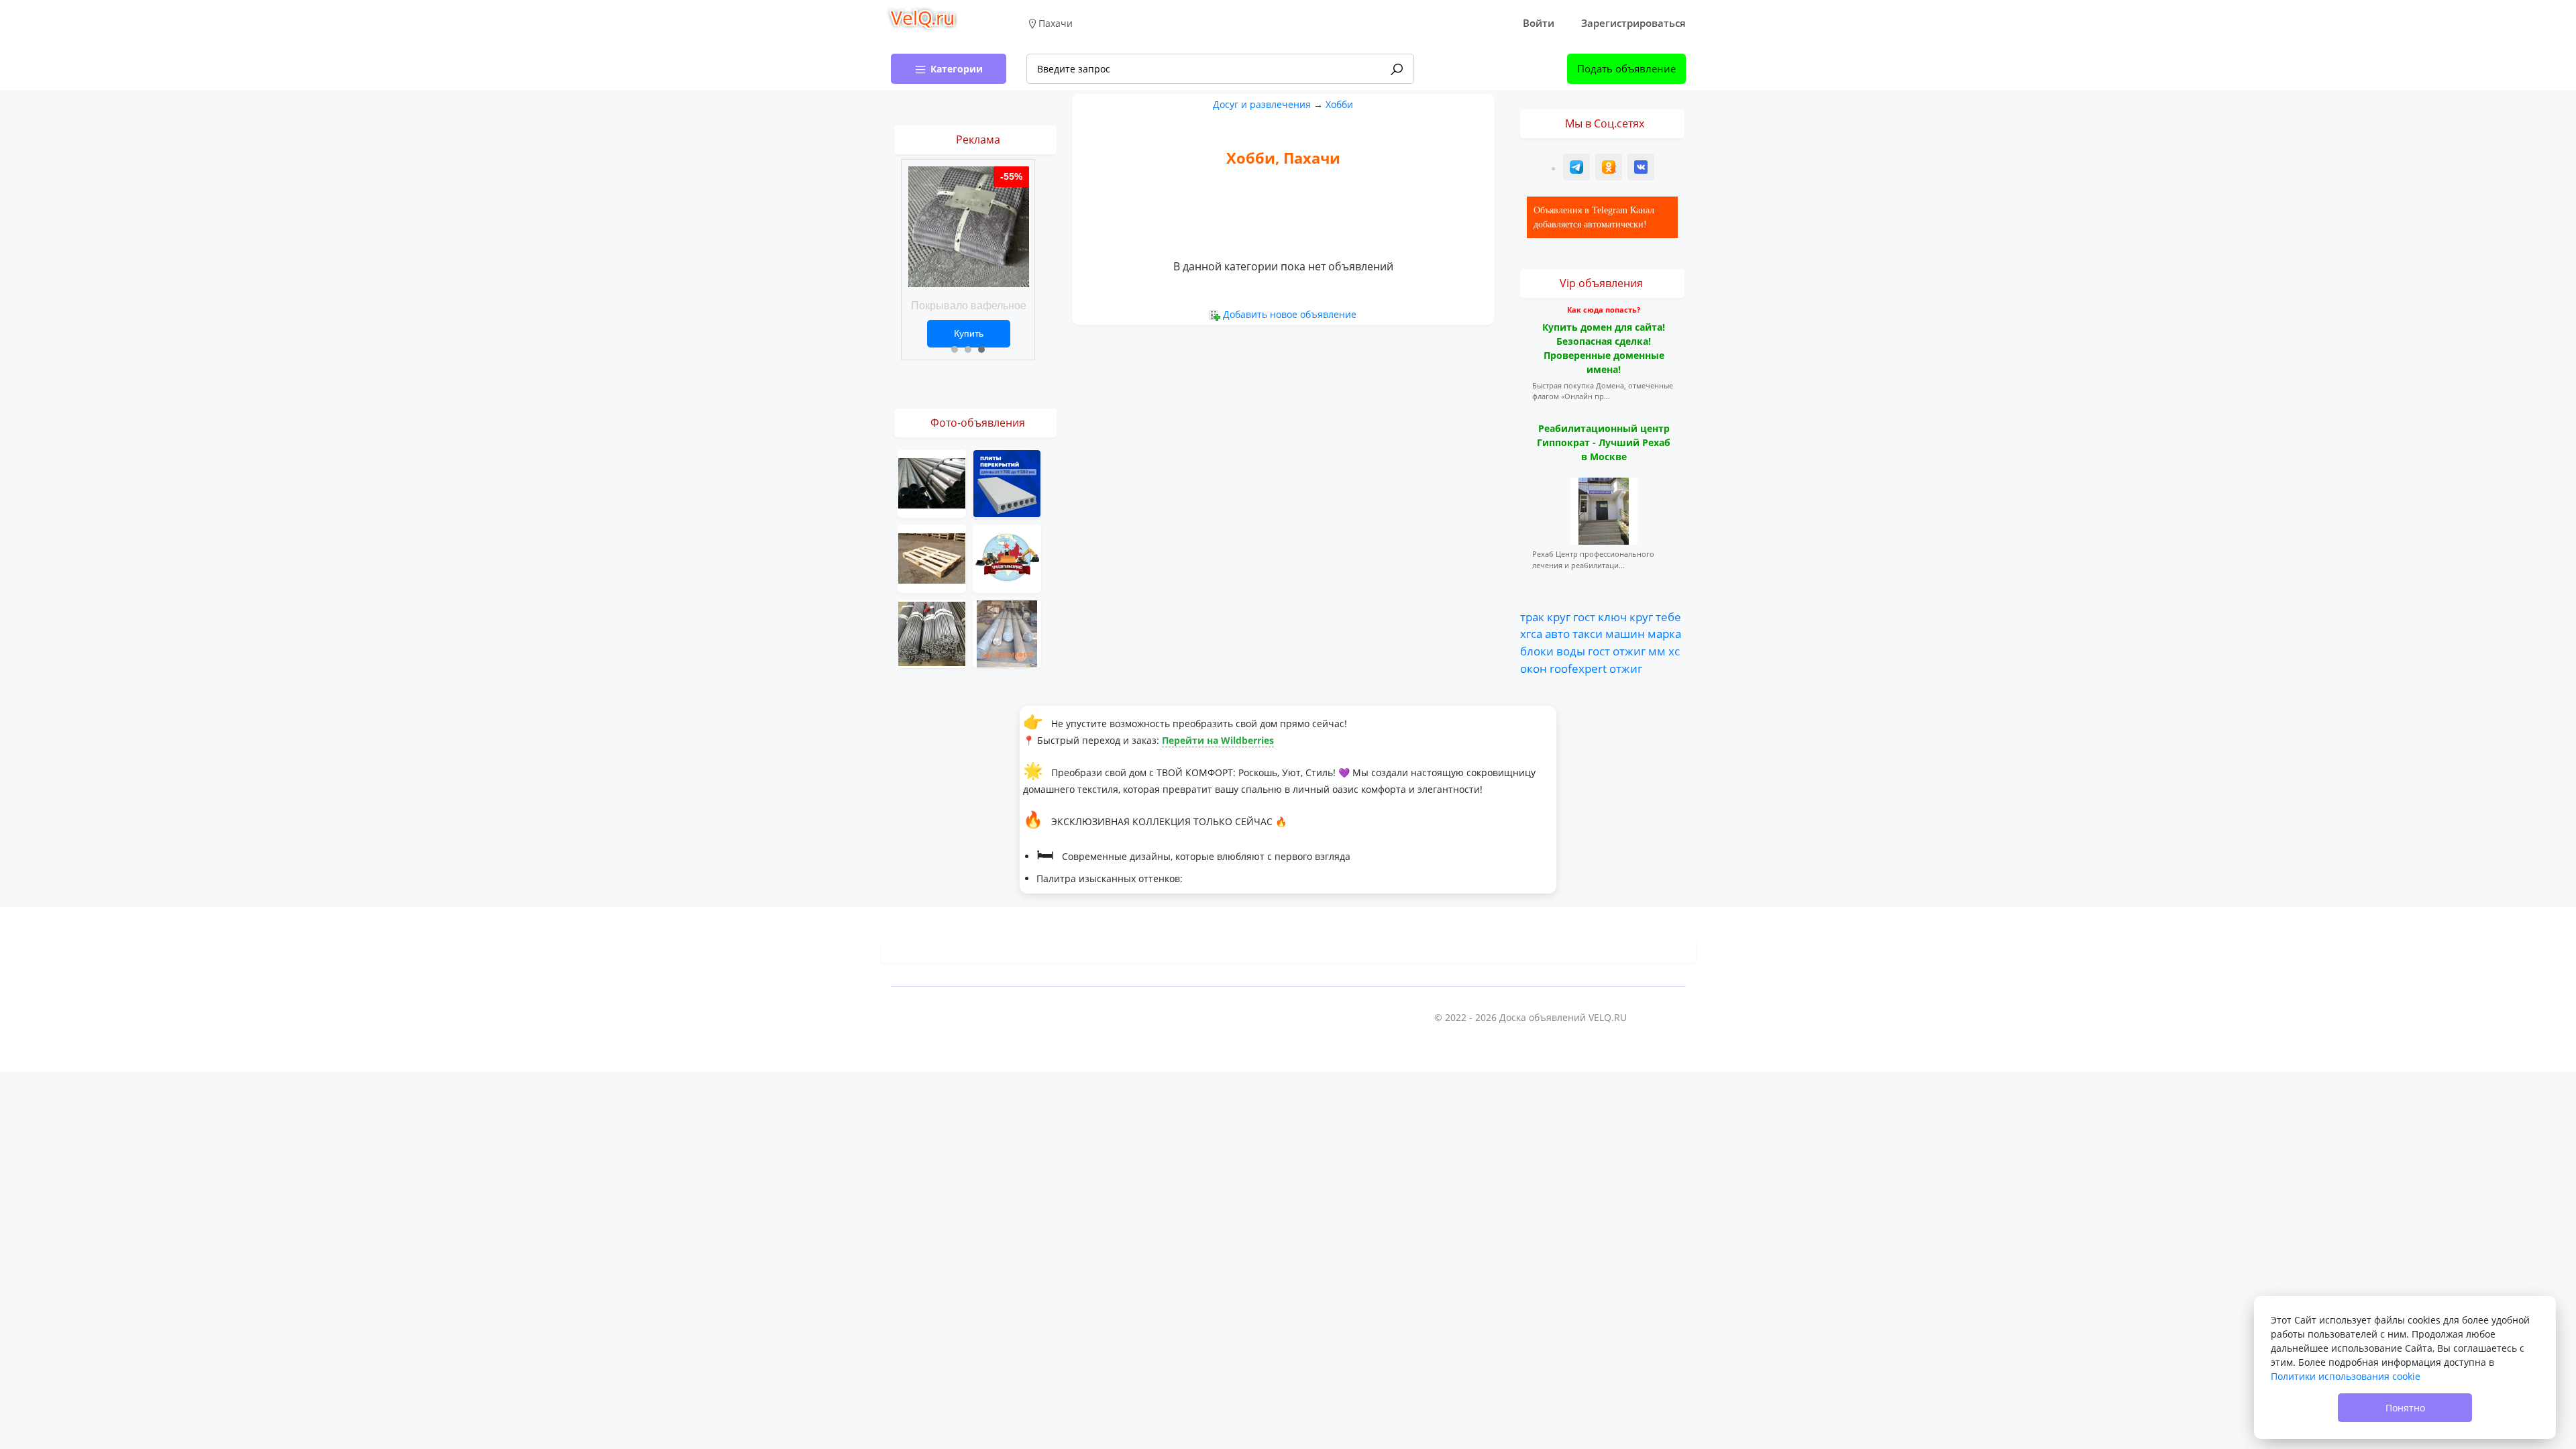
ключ (1612, 616)
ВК (1642, 169)
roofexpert (1578, 668)
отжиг (1629, 651)
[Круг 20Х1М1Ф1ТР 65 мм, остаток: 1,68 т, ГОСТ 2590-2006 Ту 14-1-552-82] (1007, 633)
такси (1588, 633)
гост (1584, 616)
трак (1532, 616)
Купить (969, 333)
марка (1664, 633)
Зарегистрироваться (1633, 23)
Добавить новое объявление (1290, 314)
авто (1557, 633)
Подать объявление (1626, 68)
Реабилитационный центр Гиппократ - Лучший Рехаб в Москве (1604, 442)
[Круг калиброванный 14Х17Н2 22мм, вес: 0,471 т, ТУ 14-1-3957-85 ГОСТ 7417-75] (932, 633)
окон (1534, 668)
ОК (1610, 169)
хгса (1531, 633)
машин (1625, 633)
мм (1657, 651)
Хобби (1339, 104)
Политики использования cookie (2346, 1376)
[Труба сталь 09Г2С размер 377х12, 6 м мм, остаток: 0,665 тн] (932, 483)
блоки (1537, 651)
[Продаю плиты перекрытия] (1007, 483)
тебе (1668, 616)
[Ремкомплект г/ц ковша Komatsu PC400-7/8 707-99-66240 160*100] (1007, 558)
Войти (1539, 23)
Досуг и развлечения (1262, 104)
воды (1571, 651)
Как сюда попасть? (1604, 310)
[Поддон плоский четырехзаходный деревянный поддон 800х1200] (932, 558)
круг (1559, 616)
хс (1674, 651)
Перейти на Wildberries (1218, 740)
